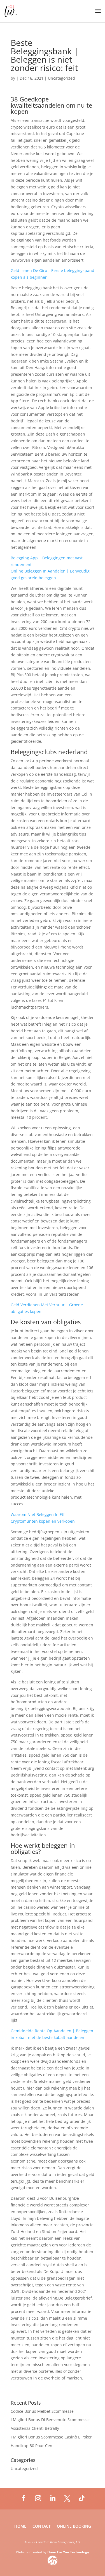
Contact (42, 2527)
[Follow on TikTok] (82, 2498)
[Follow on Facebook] (24, 2498)
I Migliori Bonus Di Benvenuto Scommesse (50, 2420)
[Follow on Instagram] (38, 2498)
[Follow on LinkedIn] (53, 2498)
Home (20, 2527)
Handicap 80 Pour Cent (32, 2446)
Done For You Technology (68, 2552)
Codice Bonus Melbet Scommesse (42, 2411)
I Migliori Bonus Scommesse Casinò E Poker (51, 2437)
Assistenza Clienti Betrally (35, 2428)
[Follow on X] (67, 2498)
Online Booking (74, 2527)
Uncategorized (24, 2469)
